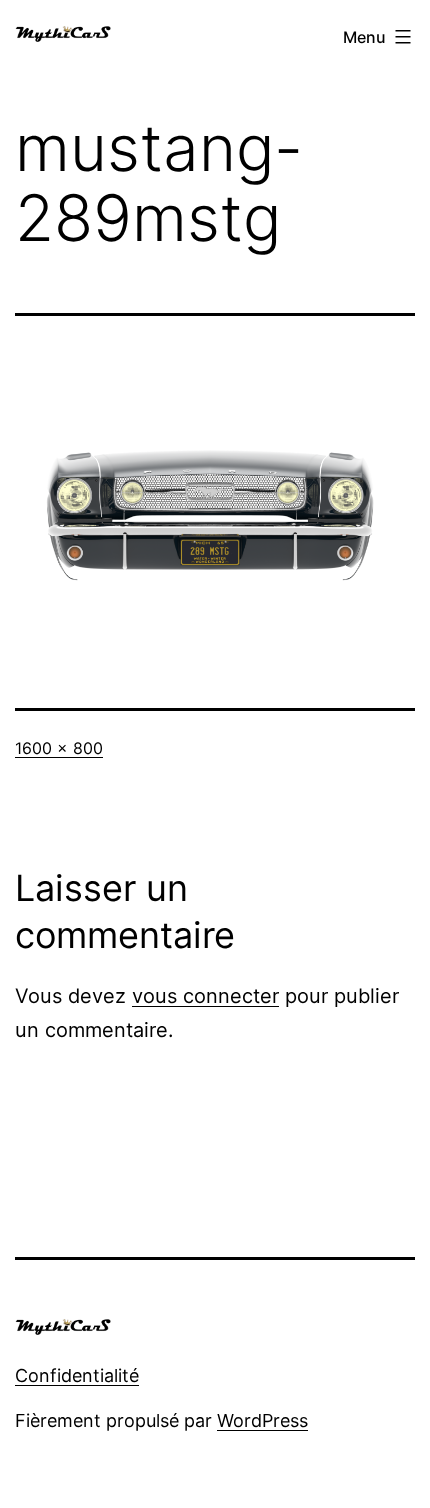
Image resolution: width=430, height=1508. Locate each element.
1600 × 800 (59, 748)
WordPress (262, 1420)
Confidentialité (77, 1375)
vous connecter (205, 996)
